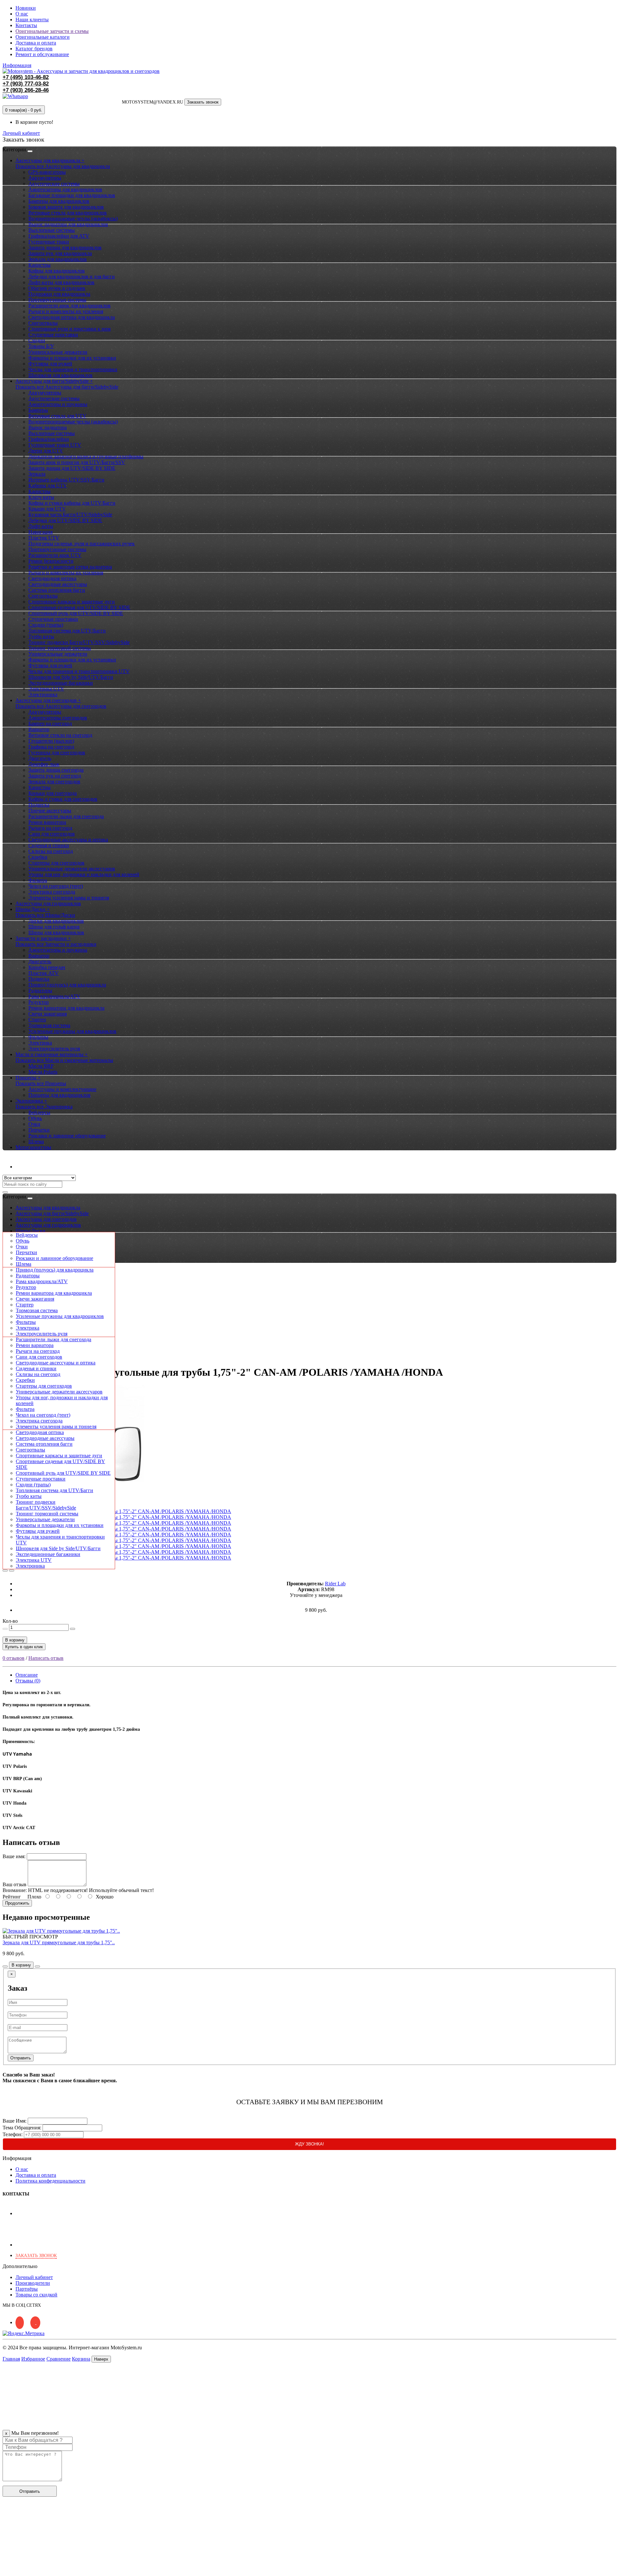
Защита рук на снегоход (55, 776)
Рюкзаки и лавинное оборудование (67, 1136)
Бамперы (38, 410)
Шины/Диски (30, 1231)
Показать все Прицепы (41, 1083)
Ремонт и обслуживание (42, 54)
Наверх (101, 2359)
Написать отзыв (46, 1658)
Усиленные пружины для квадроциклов (72, 1031)
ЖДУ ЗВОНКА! (309, 2144)
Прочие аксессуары (50, 811)
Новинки (26, 8)
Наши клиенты (32, 20)
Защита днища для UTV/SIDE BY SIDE (72, 468)
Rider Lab (335, 1584)
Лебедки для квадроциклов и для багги (72, 277)
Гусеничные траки (49, 242)
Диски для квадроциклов (56, 921)
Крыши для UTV (47, 509)
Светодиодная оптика (52, 578)
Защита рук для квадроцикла (60, 253)
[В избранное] (5, 1570)
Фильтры (38, 1037)
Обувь (35, 1118)
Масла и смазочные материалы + (52, 1054)
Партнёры (27, 2289)
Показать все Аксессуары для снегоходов (61, 706)
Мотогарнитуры (33, 1147)
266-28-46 (26, 90)
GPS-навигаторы (47, 172)
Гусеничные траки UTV (55, 445)
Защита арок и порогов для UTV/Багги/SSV (77, 462)
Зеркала (37, 474)
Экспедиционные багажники (61, 683)
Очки (34, 1124)
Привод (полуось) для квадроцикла (67, 985)
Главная (11, 2359)
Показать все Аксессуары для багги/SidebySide (67, 387)
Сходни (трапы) (46, 625)
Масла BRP (41, 1066)
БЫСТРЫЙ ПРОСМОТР (30, 1937)
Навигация (40, 532)
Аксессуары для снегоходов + (48, 700)
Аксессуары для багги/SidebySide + (54, 381)
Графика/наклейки (49, 439)
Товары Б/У (41, 346)
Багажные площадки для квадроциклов (72, 195)
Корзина (81, 2359)
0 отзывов (14, 1658)
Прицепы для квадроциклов (59, 1095)
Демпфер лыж (44, 764)
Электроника (43, 694)
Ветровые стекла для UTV (57, 416)
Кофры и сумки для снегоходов (63, 799)
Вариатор (39, 729)
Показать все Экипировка (44, 1107)
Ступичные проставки (53, 335)
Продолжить (17, 1903)
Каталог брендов (34, 49)
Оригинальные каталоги (43, 37)
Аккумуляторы (45, 178)
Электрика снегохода (52, 892)
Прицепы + (28, 1078)
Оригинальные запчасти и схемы (52, 31)
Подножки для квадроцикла (59, 294)
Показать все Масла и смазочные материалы (64, 1060)
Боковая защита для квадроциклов (66, 207)
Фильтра (38, 880)
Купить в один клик (24, 1647)
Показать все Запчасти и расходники (56, 944)
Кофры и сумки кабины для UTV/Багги (72, 503)
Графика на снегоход (51, 747)
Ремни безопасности (51, 561)
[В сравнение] (12, 1570)
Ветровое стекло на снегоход (60, 735)
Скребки (38, 857)
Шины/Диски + (33, 909)
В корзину (15, 1640)
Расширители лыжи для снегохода (66, 816)
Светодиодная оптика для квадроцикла (72, 317)
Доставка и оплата (36, 43)
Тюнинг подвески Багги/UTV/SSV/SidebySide (79, 642)
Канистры (39, 265)
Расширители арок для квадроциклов (69, 306)
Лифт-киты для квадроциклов (61, 282)
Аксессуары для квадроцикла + (50, 160)
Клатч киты (41, 497)
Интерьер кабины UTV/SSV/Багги (66, 480)
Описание (27, 1675)
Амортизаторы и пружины (58, 404)
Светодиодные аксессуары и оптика (68, 840)
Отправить (21, 2058)
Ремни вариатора (47, 822)
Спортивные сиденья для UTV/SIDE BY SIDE (79, 607)
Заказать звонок (203, 102)
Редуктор (39, 1002)
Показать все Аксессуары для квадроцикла (63, 166)
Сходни (37, 340)
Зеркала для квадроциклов (58, 259)
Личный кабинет (34, 1167)
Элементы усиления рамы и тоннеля (69, 898)
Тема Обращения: (22, 2128)
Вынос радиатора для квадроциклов (68, 224)
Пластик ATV (44, 973)
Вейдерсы (39, 1112)
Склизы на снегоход (51, 851)
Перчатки (39, 1130)
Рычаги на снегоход (50, 828)
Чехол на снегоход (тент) (56, 886)
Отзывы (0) (28, 1681)
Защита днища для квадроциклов (65, 248)
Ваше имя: (14, 1856)
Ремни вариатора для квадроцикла (66, 1008)
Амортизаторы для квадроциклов (65, 189)
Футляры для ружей (50, 364)
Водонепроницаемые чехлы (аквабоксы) (73, 218)
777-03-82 (26, 84)
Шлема (36, 1141)
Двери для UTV (46, 451)
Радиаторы (40, 991)
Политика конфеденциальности (50, 2181)
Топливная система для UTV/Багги (67, 631)
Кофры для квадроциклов (57, 271)
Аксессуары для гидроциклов (48, 903)
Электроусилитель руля (54, 1049)
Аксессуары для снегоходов (46, 1219)
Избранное (33, 2359)
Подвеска (39, 805)
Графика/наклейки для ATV (59, 236)
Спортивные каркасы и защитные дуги (72, 602)
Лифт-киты (41, 526)
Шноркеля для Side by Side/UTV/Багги (71, 677)
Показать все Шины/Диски (45, 915)
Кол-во (10, 1621)
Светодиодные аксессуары (58, 584)
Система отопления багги (57, 590)
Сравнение (59, 2359)
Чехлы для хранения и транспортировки (73, 369)
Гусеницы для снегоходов (57, 753)
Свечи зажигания (48, 1014)
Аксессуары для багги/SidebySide (52, 1213)
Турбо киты (41, 636)
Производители (33, 2283)
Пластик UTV (44, 538)
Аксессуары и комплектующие (62, 1089)
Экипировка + (31, 1101)
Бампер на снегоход (50, 723)
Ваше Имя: (15, 2121)
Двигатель (40, 758)
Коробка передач (47, 967)
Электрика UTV (46, 689)
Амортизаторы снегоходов (58, 718)
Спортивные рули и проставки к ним (69, 329)
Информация (17, 65)
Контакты (26, 25)
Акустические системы (54, 184)
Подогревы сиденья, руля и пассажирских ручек (82, 544)
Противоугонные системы (57, 300)
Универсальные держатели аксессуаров (72, 869)
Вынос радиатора (48, 427)
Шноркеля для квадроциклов (60, 375)
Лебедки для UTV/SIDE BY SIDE (65, 520)
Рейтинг (12, 1897)
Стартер (37, 1020)
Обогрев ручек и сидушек (57, 288)
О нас (22, 14)
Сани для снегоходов (52, 834)
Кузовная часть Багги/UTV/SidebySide (70, 515)
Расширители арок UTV (55, 555)
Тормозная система (49, 1025)
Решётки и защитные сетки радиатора (70, 567)
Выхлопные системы (52, 230)
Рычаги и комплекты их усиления (66, 311)
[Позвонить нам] (6, 2570)
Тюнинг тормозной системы (60, 648)
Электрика (40, 1043)
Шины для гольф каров (54, 927)
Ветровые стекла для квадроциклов (68, 213)
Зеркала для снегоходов (54, 782)
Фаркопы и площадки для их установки (72, 358)
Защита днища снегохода (56, 770)
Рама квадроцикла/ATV (54, 996)
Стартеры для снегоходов (56, 863)
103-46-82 (26, 77)
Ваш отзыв (15, 1884)
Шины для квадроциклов (56, 932)
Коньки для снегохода (53, 793)
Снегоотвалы (43, 323)
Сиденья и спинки (49, 845)
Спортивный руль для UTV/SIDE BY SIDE (76, 613)
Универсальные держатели (58, 352)
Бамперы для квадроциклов (59, 201)
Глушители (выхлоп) (51, 741)
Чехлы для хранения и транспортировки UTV (79, 671)
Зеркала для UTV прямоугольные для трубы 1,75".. (59, 1942)
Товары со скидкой (36, 2295)
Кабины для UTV (48, 485)
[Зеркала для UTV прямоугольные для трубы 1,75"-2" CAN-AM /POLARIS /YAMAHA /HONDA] (123, 1511)
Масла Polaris (43, 1072)
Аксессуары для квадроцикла (48, 1208)
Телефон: (13, 2134)
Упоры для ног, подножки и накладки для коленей (84, 874)
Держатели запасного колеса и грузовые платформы (86, 456)
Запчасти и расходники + (43, 938)
